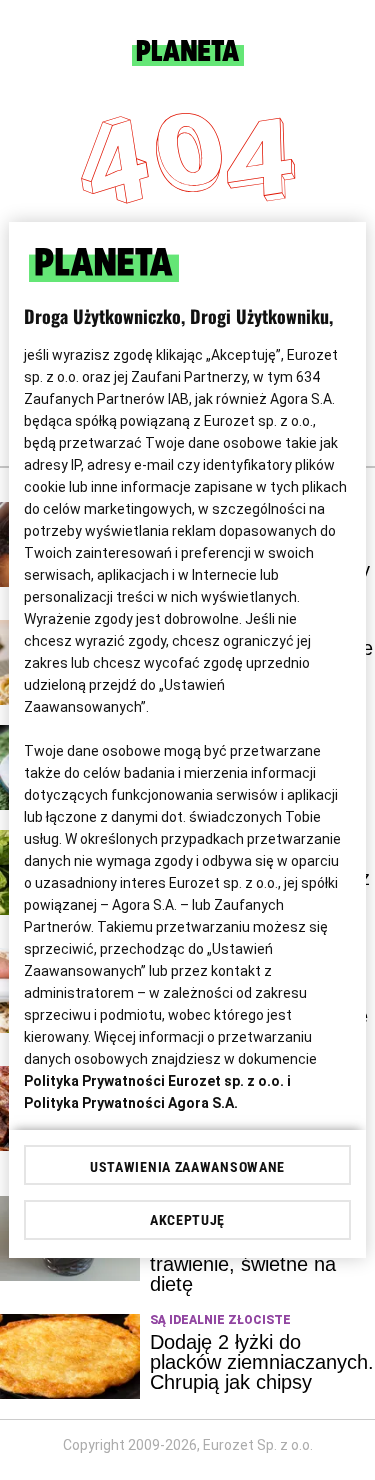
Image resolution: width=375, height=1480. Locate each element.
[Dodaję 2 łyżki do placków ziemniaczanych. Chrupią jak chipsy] (70, 1356)
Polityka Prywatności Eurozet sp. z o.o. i (157, 1081)
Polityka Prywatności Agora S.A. (131, 1103)
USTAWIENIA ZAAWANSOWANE (187, 1167)
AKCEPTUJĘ (187, 1220)
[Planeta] (188, 60)
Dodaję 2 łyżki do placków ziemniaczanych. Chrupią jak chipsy (262, 1362)
